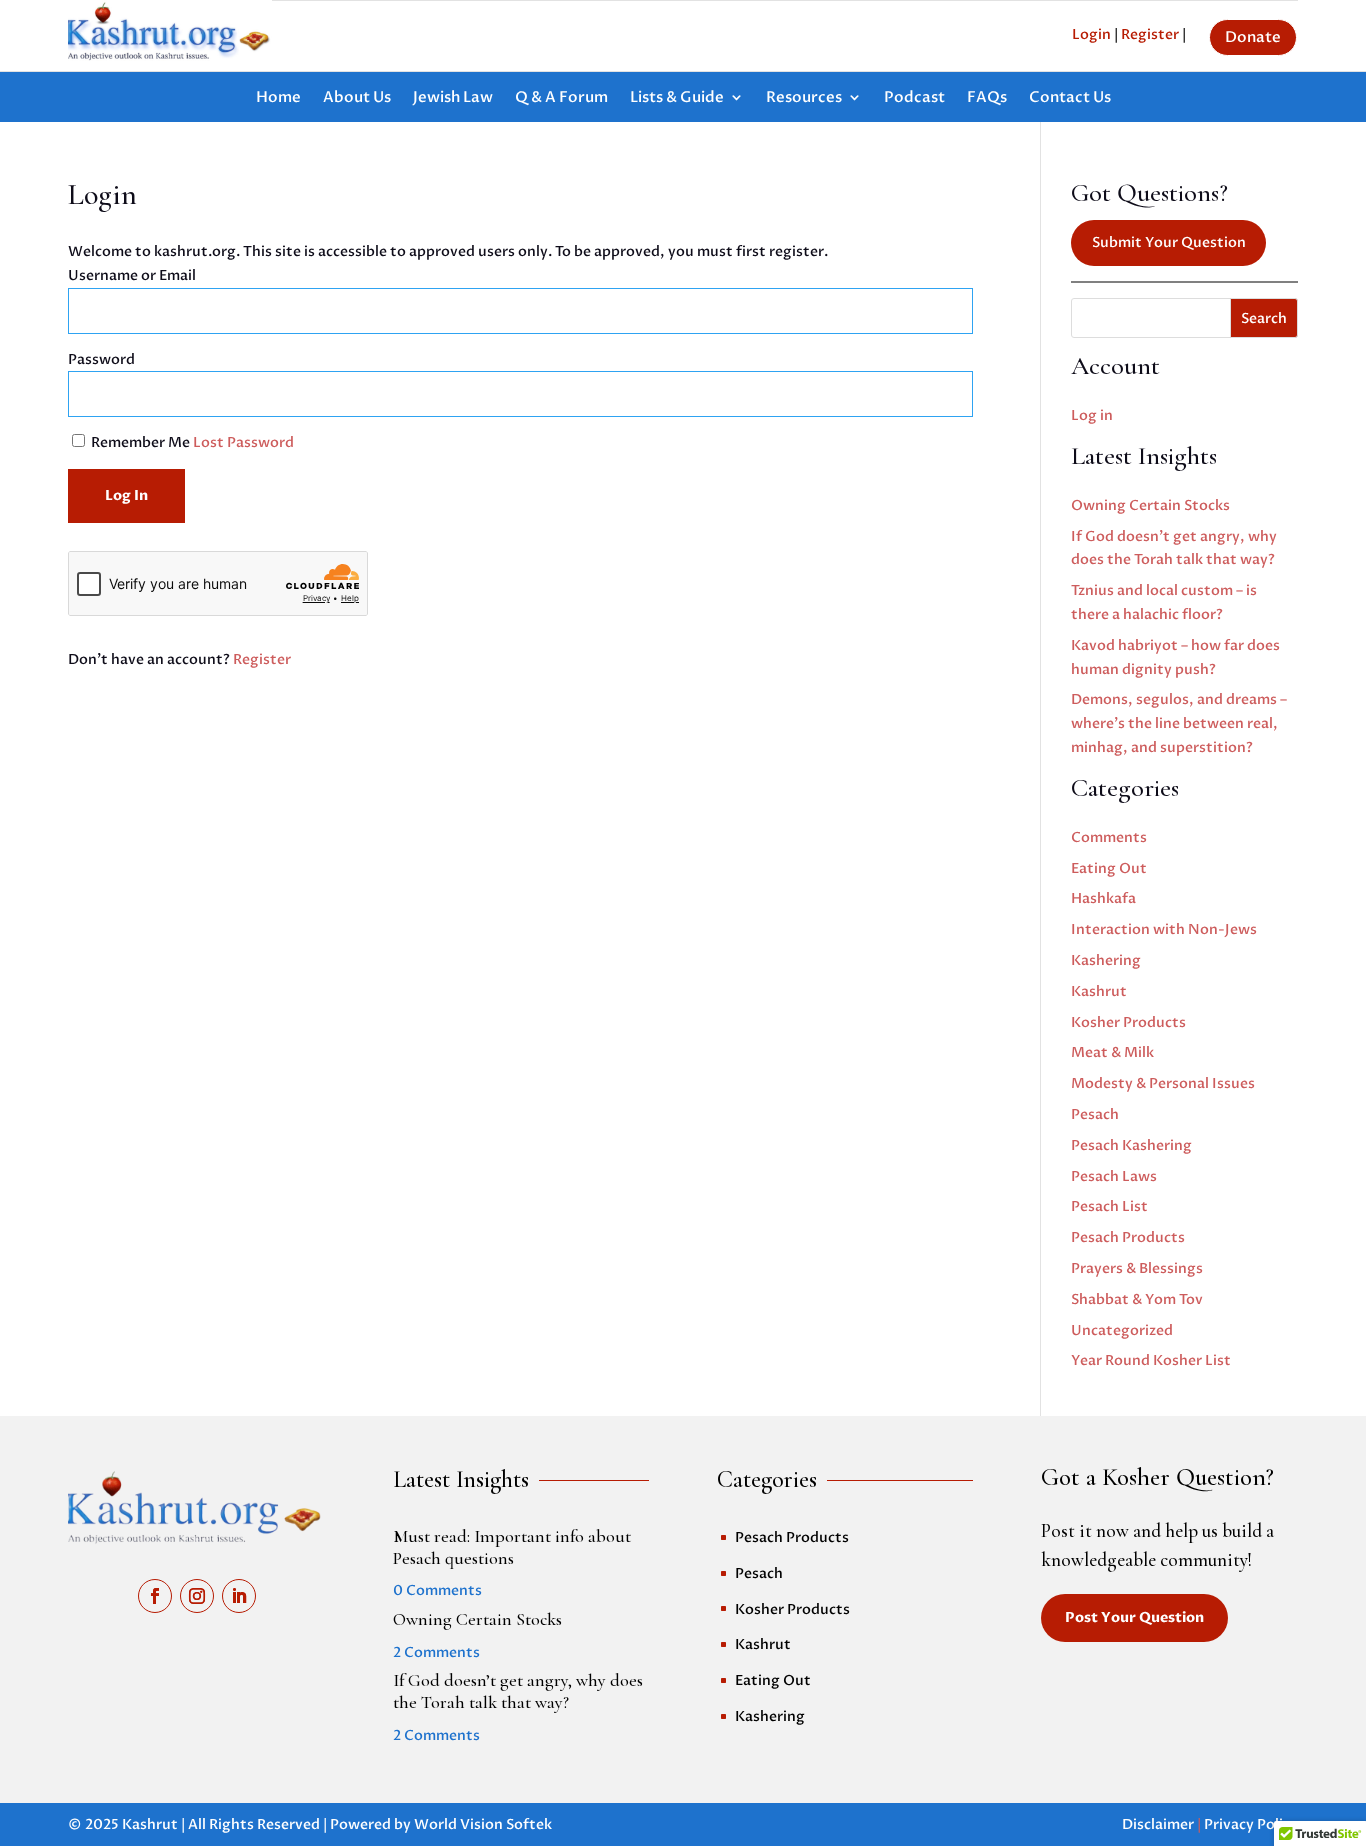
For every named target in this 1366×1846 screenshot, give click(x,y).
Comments (1109, 837)
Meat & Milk (1112, 1052)
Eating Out (1109, 868)
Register (262, 659)
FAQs (987, 98)
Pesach (1095, 1114)
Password (101, 359)
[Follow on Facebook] (155, 1596)
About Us (357, 98)
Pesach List (1109, 1206)
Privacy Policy (1251, 1824)
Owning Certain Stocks (1150, 505)
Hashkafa (1103, 898)
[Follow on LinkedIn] (239, 1596)
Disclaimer (1158, 1824)
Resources (804, 98)
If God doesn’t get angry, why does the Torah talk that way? (518, 1691)
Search (1264, 318)
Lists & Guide (677, 98)
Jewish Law (453, 98)
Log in (1092, 415)
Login (1091, 34)
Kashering (1106, 960)
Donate (1253, 37)
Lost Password (243, 442)
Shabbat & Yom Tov (1137, 1299)
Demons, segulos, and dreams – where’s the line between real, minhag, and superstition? (1179, 723)
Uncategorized (1122, 1330)
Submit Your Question (1169, 242)
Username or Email (132, 275)
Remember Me (140, 442)
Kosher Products (1128, 1022)
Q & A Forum (561, 98)
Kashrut (1099, 991)
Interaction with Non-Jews (1164, 929)
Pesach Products (1128, 1237)
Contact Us (1070, 98)
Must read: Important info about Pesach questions (512, 1547)
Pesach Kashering (1131, 1145)
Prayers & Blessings (1137, 1268)
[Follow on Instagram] (197, 1596)
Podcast (914, 98)
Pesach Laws (1114, 1176)
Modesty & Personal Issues (1163, 1083)
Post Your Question (1134, 1617)
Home (278, 98)
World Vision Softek (483, 1824)
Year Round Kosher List (1151, 1360)
